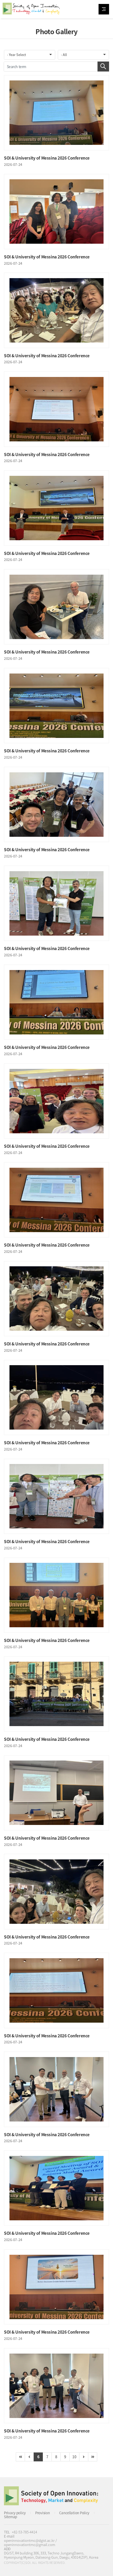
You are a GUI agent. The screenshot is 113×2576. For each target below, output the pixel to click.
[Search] (103, 67)
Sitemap (11, 2517)
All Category (104, 9)
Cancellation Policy (74, 2513)
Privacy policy (15, 2513)
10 (74, 2457)
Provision (42, 2513)
